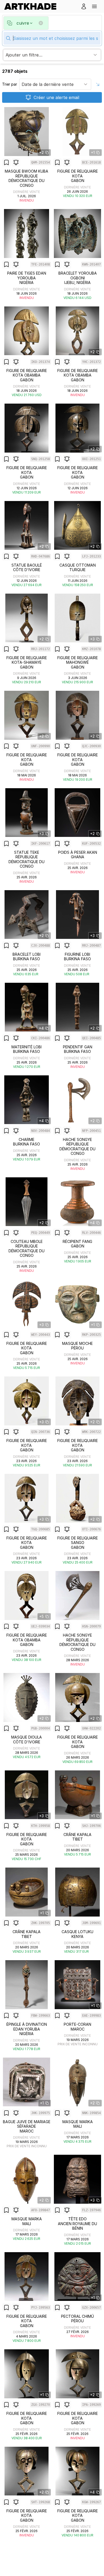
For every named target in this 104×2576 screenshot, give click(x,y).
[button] (94, 6)
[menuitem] (32, 6)
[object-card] (27, 155)
